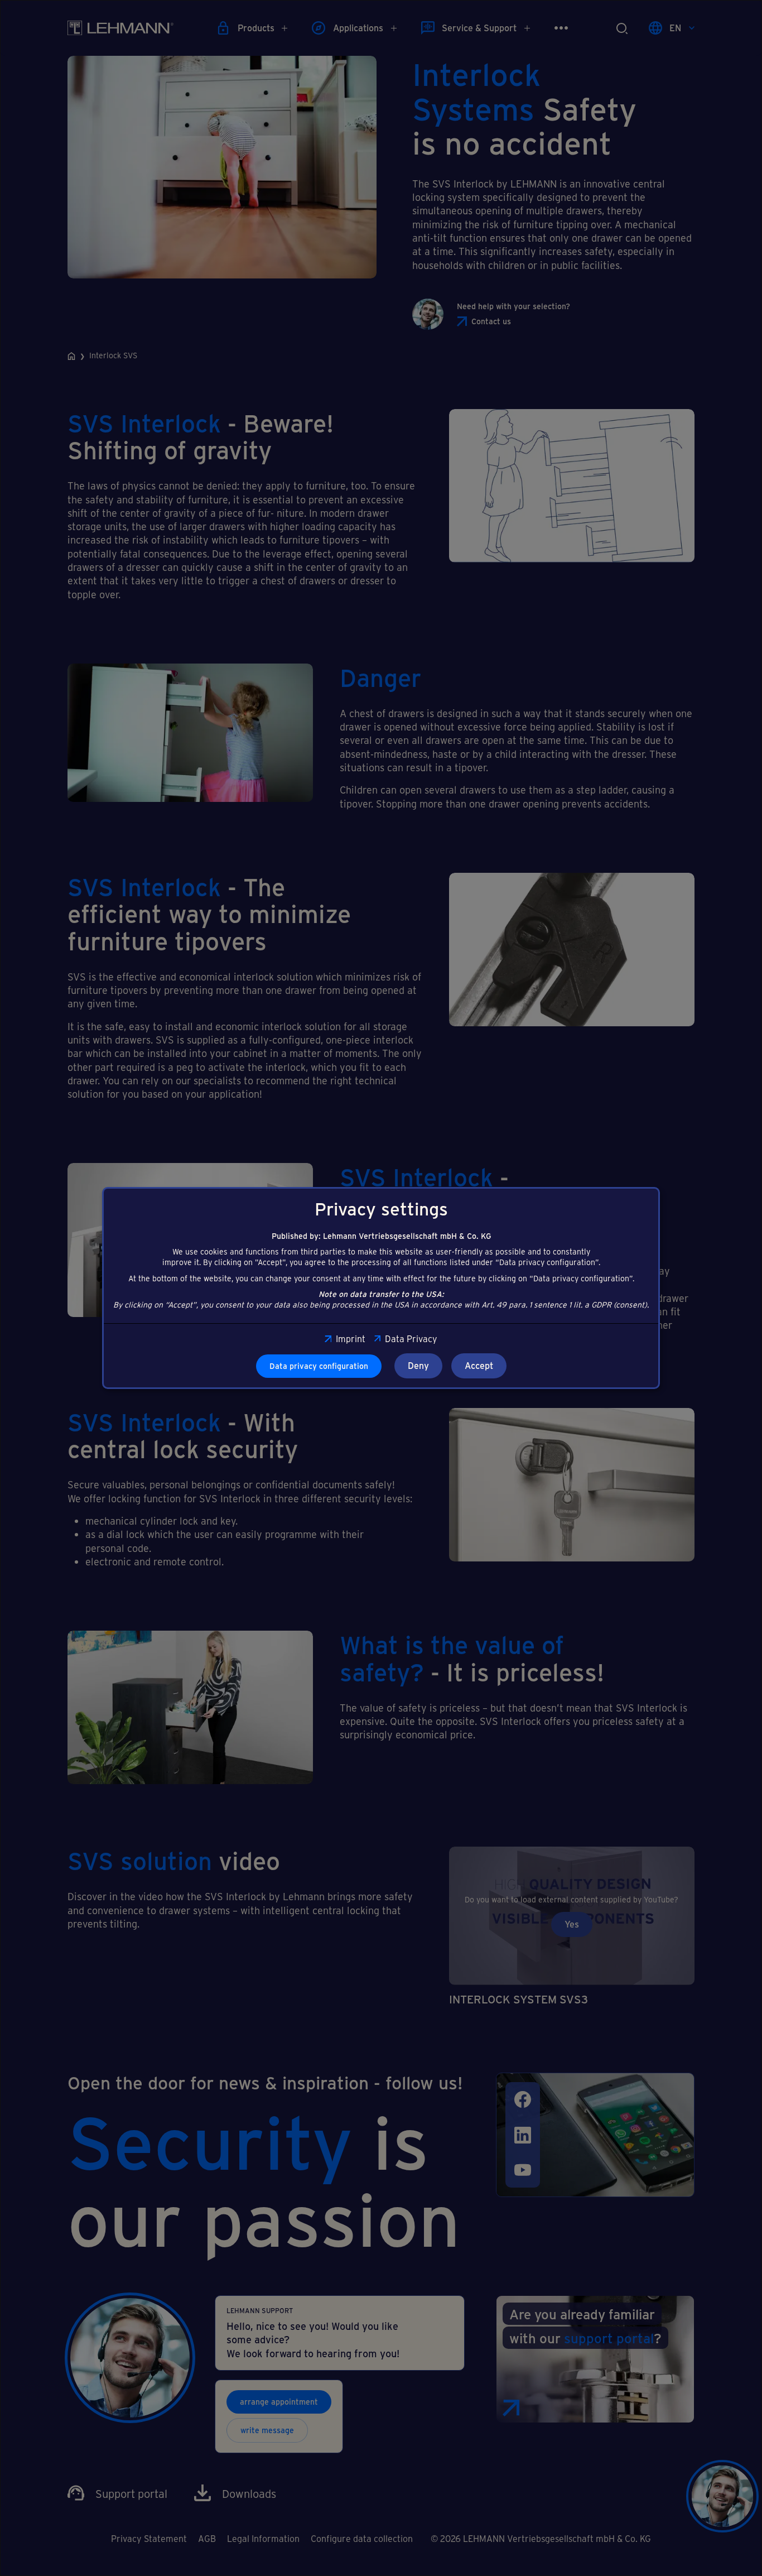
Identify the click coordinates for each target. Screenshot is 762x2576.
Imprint (350, 1339)
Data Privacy (411, 1339)
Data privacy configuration (319, 1366)
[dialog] (381, 1288)
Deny (418, 1365)
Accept (479, 1365)
